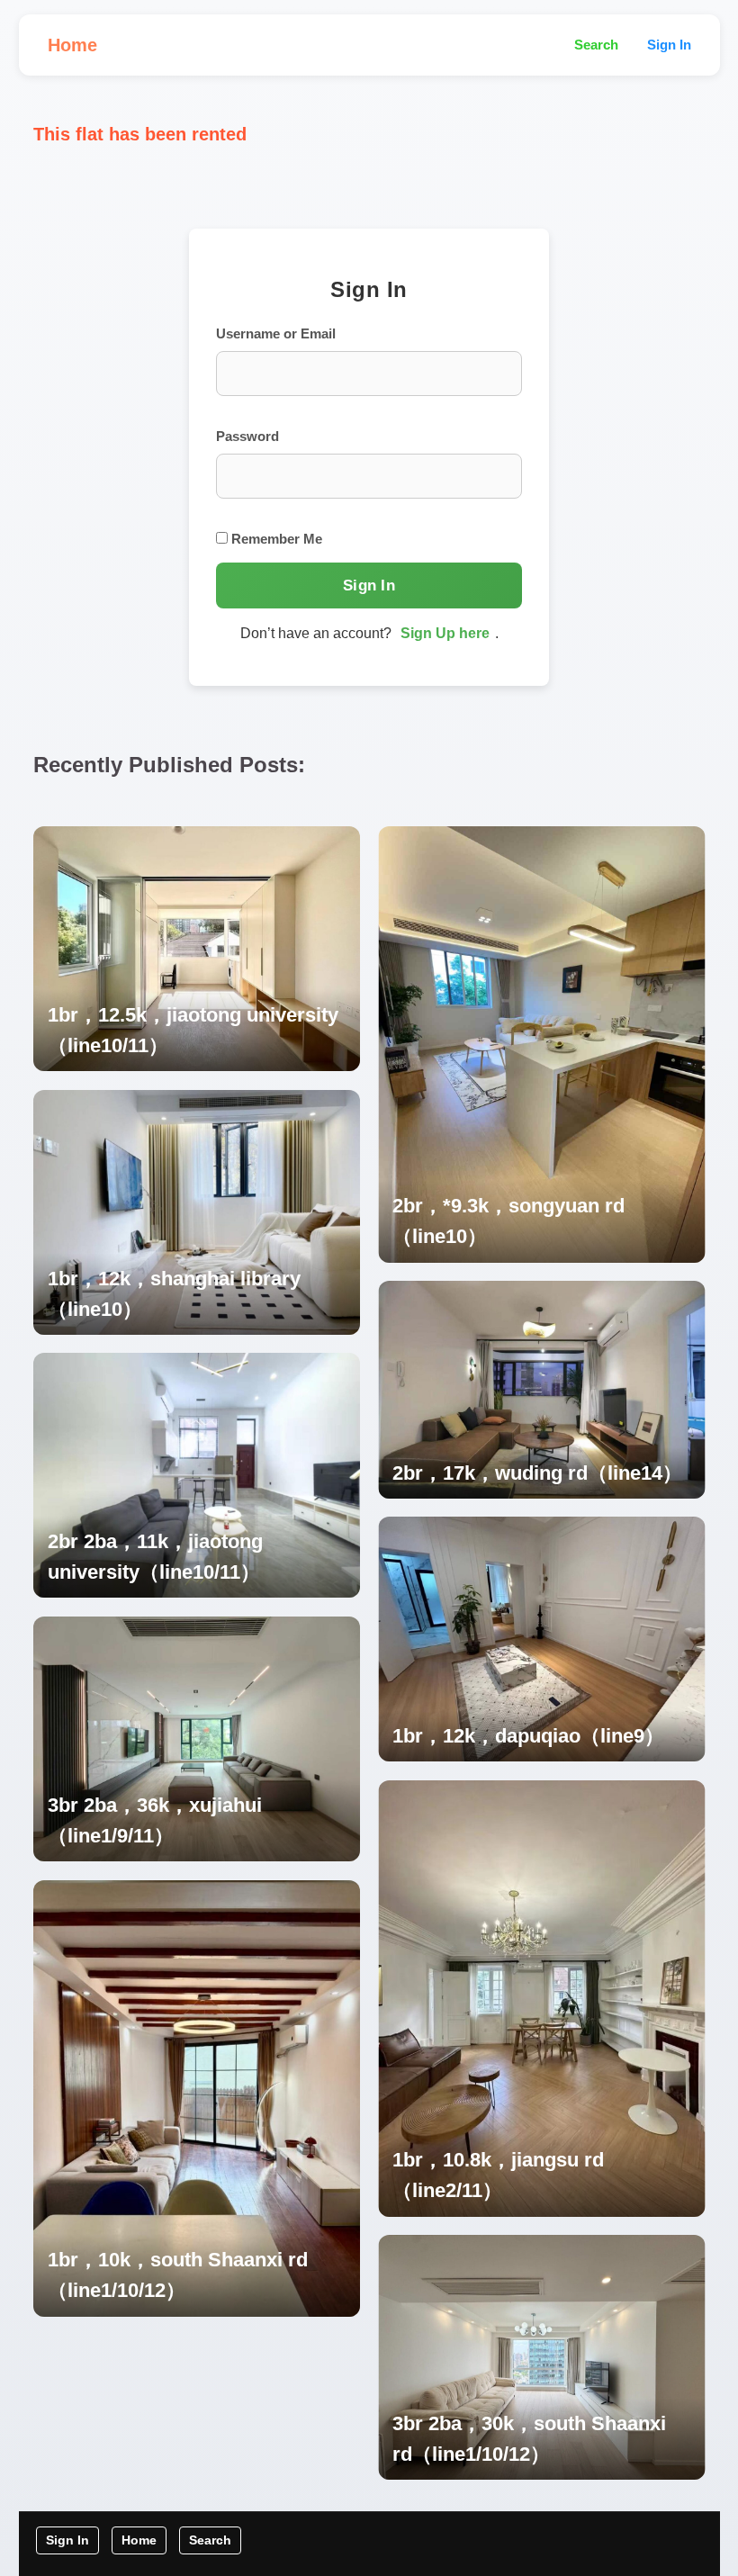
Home (72, 45)
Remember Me (275, 539)
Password (247, 436)
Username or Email (276, 333)
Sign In (669, 45)
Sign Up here (445, 633)
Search (596, 45)
